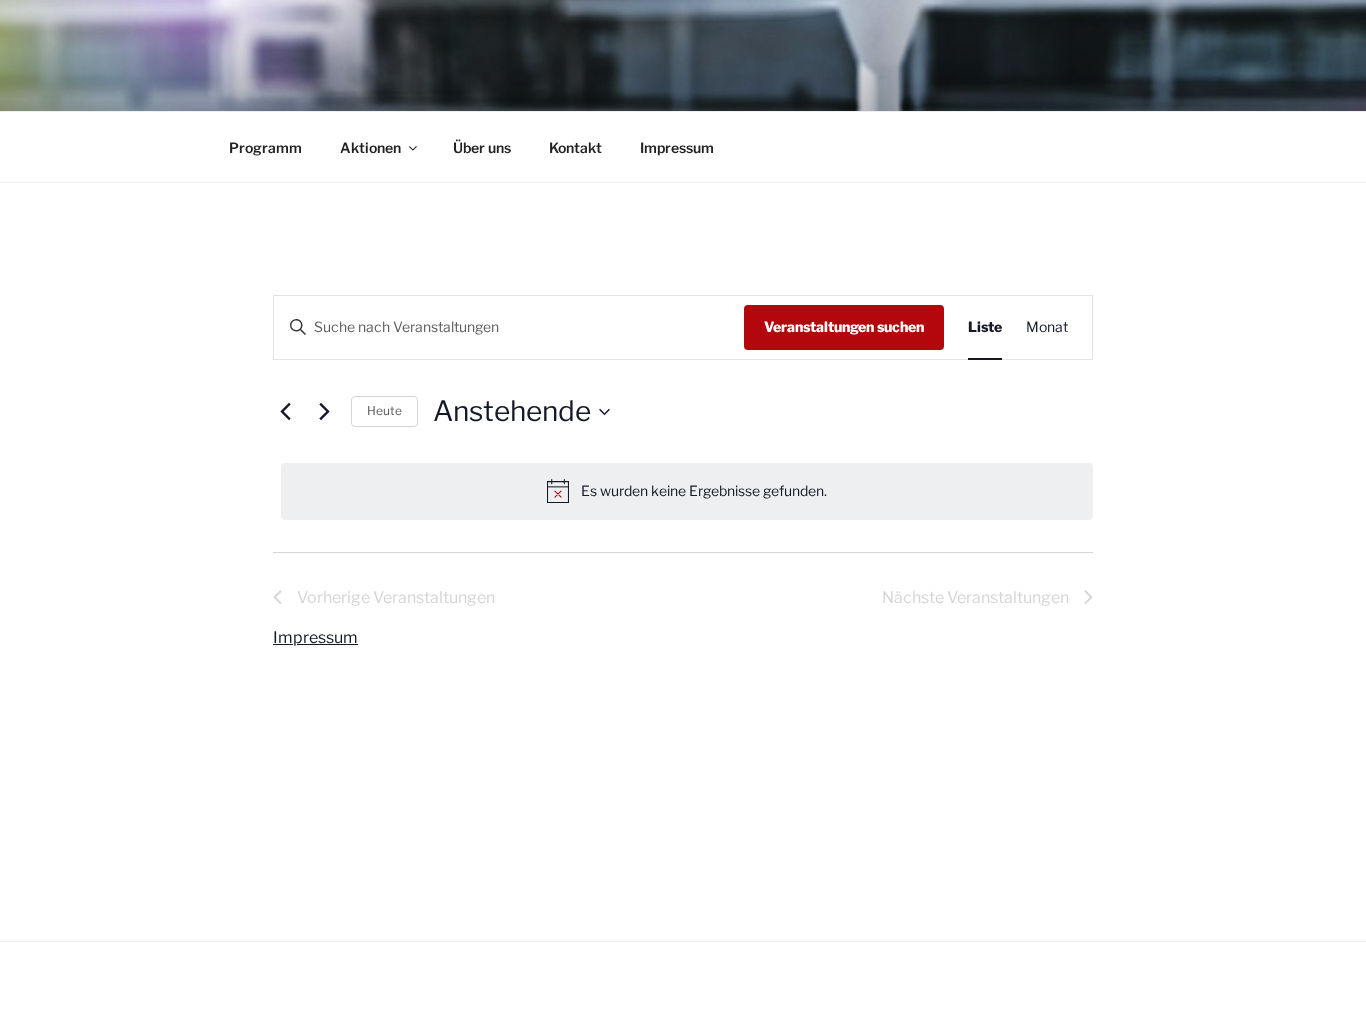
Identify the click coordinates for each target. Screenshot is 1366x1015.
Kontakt (575, 147)
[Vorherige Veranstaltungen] (285, 412)
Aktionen (370, 147)
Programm (265, 147)
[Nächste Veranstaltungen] (324, 412)
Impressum (677, 147)
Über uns (482, 147)
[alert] (687, 491)
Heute (384, 410)
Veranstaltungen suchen (844, 326)
